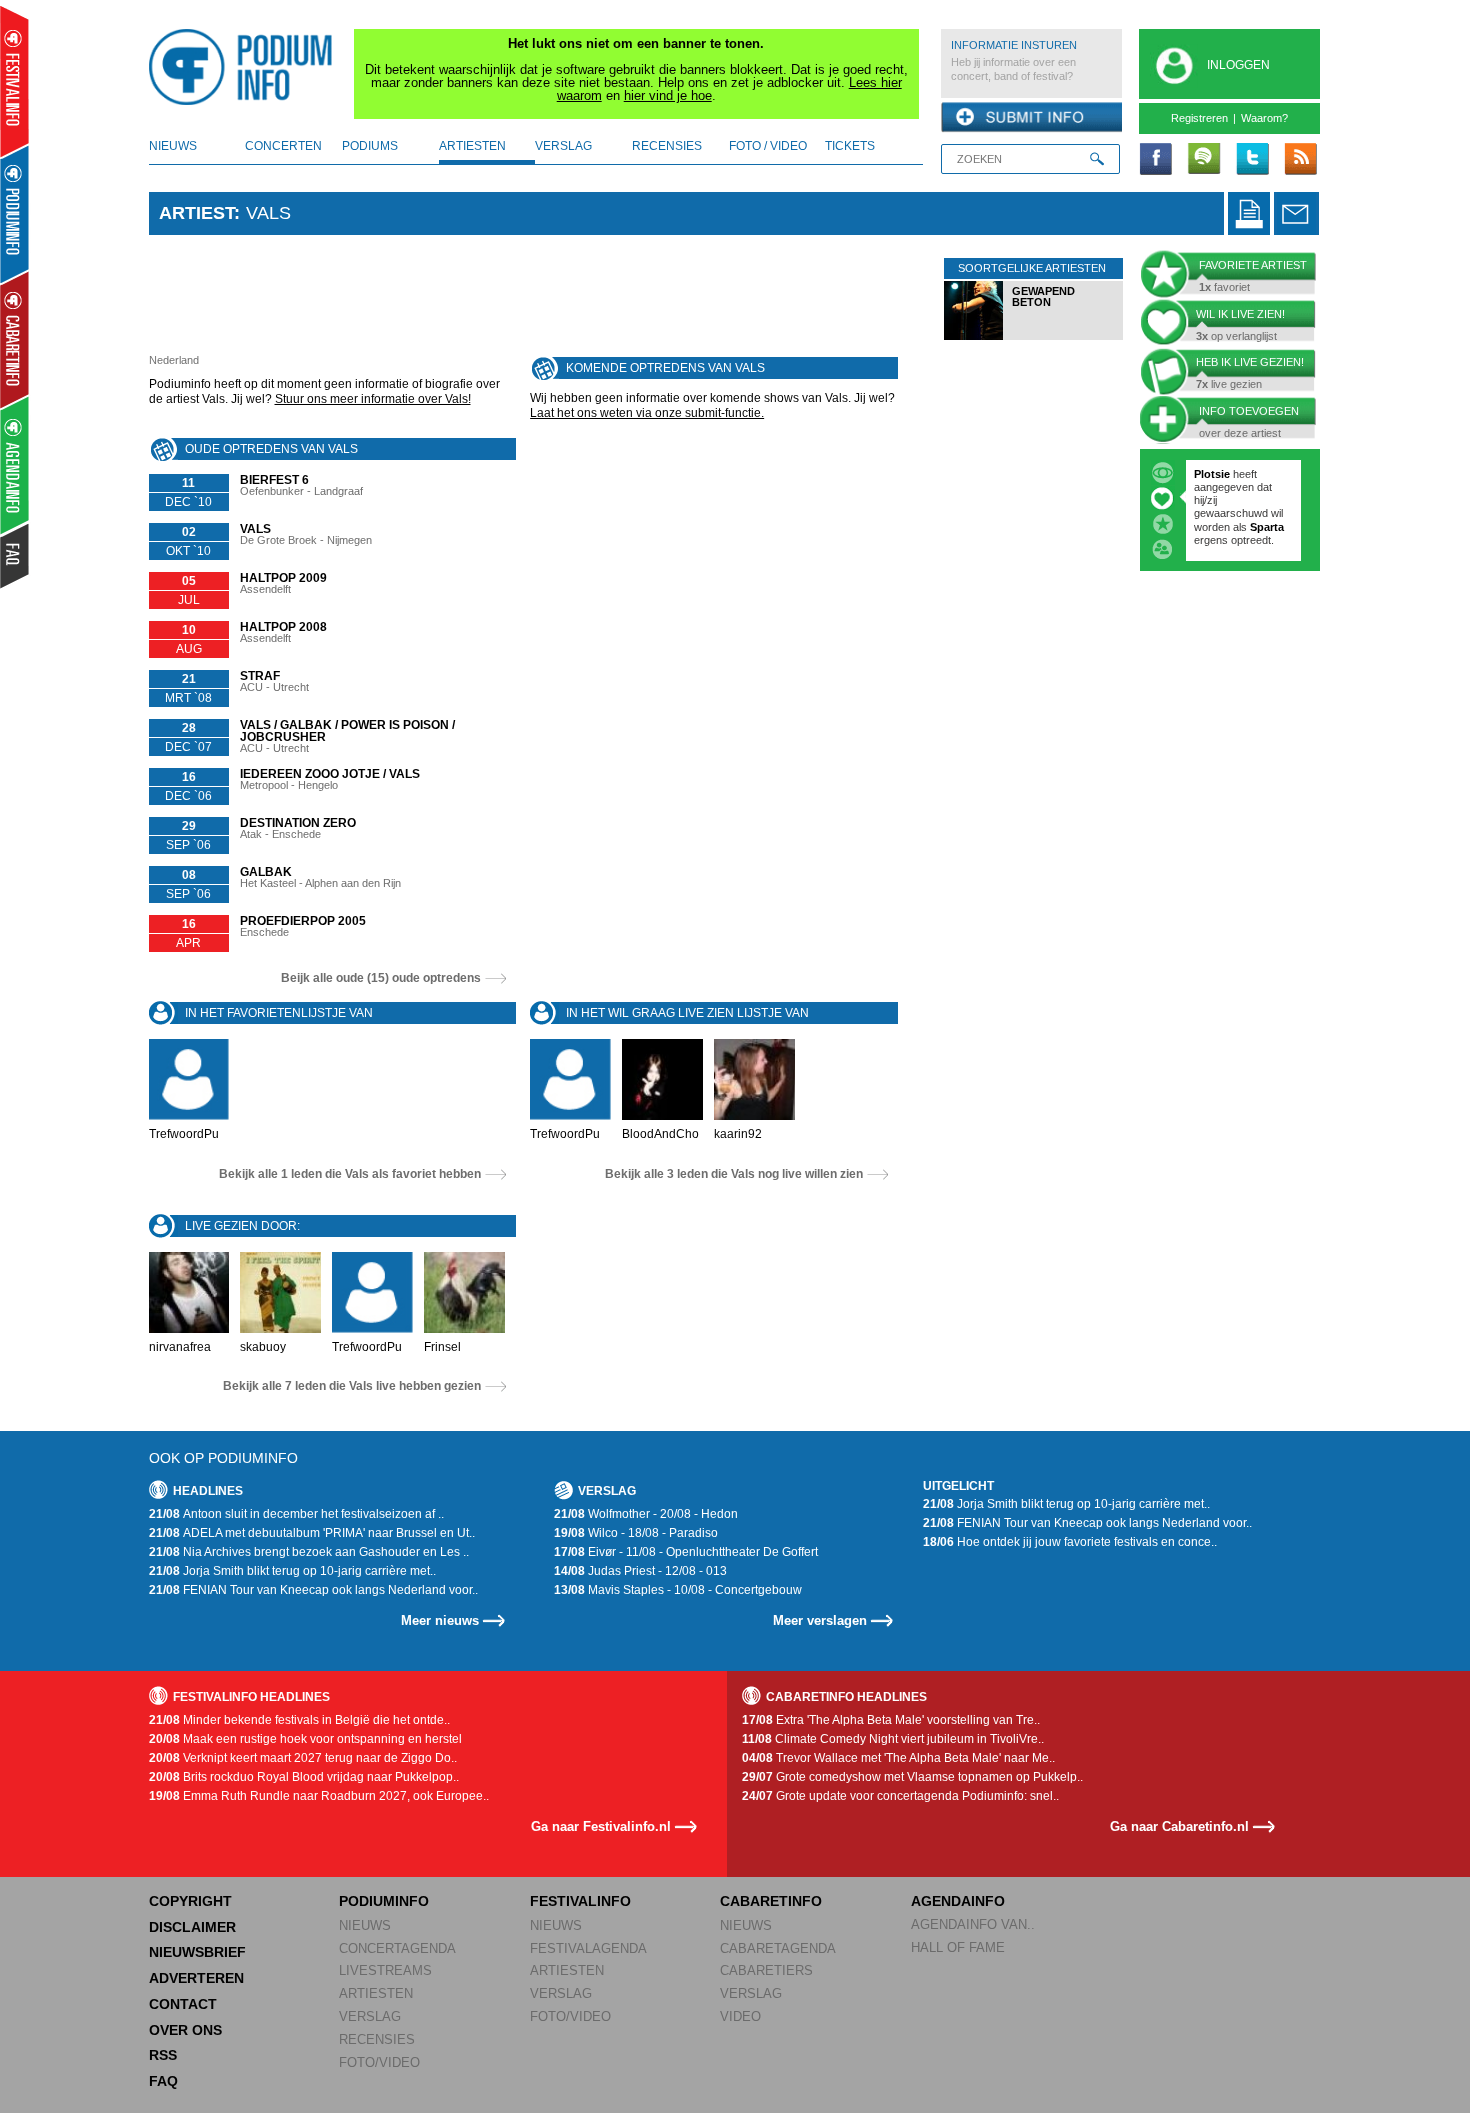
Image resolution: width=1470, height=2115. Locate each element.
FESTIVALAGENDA (588, 1948)
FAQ (163, 2081)
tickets (850, 146)
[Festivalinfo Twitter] (1252, 160)
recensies (667, 146)
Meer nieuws (440, 1620)
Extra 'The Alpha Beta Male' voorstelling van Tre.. (891, 1720)
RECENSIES (377, 2039)
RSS (163, 2055)
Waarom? (1264, 118)
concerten (283, 146)
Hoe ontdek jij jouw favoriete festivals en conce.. (1070, 1542)
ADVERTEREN (196, 1978)
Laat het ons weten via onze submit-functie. (647, 413)
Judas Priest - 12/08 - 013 (640, 1571)
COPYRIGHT (190, 1901)
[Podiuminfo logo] (246, 67)
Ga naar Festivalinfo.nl (601, 1826)
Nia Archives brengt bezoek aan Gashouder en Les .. (309, 1552)
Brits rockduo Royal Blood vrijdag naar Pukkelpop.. (304, 1777)
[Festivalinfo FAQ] (15, 556)
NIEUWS (365, 1925)
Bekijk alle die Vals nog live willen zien (734, 1174)
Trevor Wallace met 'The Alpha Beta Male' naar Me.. (898, 1758)
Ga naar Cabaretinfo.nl (1179, 1826)
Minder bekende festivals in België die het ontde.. (299, 1720)
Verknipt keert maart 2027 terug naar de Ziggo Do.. (303, 1758)
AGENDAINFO (958, 1901)
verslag (563, 146)
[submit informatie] (1031, 118)
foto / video (768, 146)
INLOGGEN (1238, 65)
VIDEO (740, 2016)
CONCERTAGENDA (397, 1948)
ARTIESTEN (376, 1993)
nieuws (173, 146)
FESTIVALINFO (580, 1901)
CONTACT (183, 2004)
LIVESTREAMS (385, 1970)
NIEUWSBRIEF (197, 1952)
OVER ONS (185, 2030)
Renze (1210, 474)
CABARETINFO (771, 1901)
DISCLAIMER (192, 1927)
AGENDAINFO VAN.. (973, 1924)
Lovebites (1221, 500)
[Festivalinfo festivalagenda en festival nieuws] (14, 81)
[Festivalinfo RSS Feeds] (1300, 160)
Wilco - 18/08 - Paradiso (636, 1533)
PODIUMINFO (384, 1901)
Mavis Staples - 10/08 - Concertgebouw (678, 1590)
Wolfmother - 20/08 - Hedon (646, 1514)
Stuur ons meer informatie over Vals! (373, 399)
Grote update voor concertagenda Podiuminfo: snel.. (900, 1796)
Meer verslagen (820, 1620)
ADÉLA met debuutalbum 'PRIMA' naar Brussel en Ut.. (312, 1533)
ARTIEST (196, 213)
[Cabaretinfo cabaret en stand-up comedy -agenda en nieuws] (14, 339)
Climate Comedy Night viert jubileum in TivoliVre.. (893, 1739)
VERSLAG (370, 2016)
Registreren (1199, 118)
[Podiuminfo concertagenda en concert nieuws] (15, 213)
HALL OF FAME (958, 1947)
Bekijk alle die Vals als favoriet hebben (350, 1174)
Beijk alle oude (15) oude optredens (381, 978)
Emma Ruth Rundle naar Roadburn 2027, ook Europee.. (319, 1796)
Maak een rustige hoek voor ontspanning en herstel (305, 1739)
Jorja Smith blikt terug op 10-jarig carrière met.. (292, 1571)
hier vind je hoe (668, 95)
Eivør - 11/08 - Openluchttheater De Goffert (686, 1552)
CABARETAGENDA (778, 1948)
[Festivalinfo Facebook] (1156, 160)
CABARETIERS (766, 1970)
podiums (370, 146)
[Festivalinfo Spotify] (1204, 160)
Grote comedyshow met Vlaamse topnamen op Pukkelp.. (912, 1777)
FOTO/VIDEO (379, 2062)
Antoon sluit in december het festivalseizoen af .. (296, 1514)
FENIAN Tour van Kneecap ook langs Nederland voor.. (313, 1590)
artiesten (472, 146)
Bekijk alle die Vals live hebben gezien (352, 1386)
